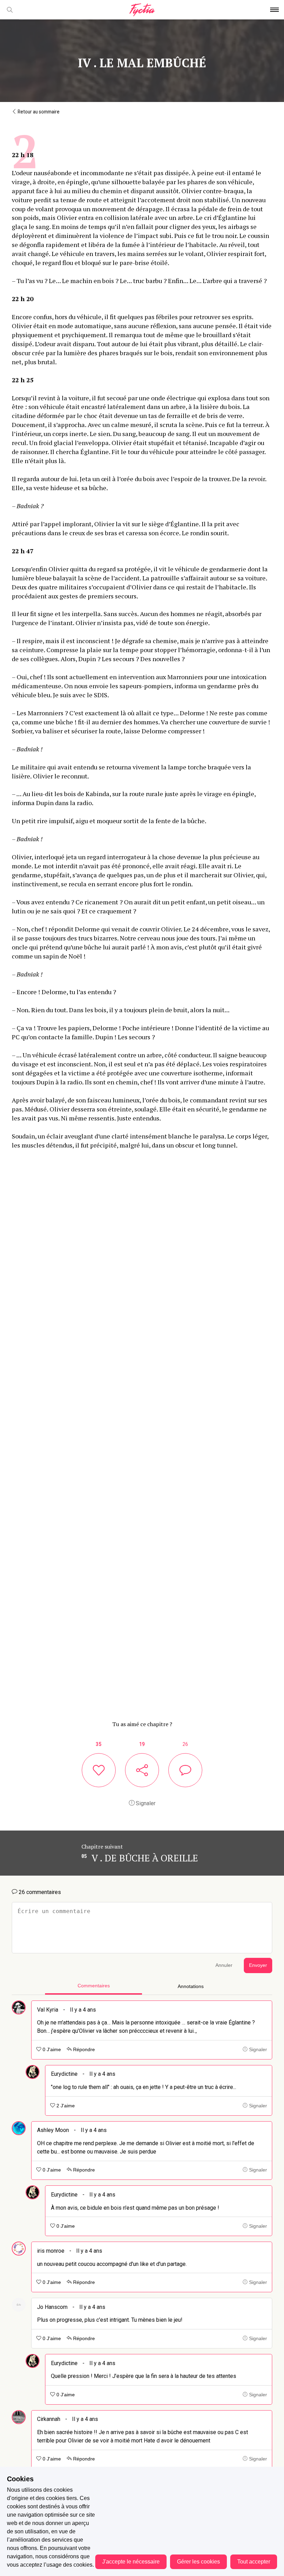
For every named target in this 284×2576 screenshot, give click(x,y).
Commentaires (94, 1986)
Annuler (224, 1965)
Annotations (191, 1986)
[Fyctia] (142, 10)
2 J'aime (65, 2106)
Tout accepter (254, 2562)
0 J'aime (51, 2050)
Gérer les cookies (198, 2562)
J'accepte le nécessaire (131, 2562)
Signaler (145, 1803)
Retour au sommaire (38, 112)
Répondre (83, 2050)
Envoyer (258, 1965)
